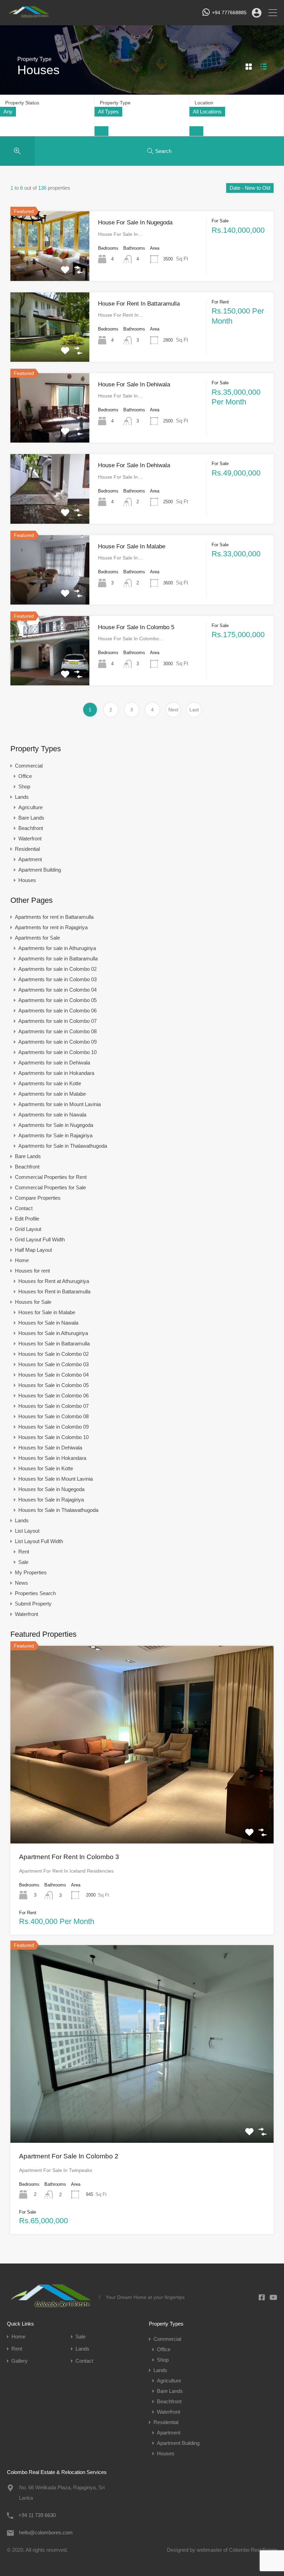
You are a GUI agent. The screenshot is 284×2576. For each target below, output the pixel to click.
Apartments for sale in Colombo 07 (57, 1021)
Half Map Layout (33, 1250)
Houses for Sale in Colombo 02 (54, 1354)
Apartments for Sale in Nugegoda (56, 1125)
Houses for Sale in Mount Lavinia (56, 1479)
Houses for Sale (33, 1302)
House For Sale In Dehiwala (134, 384)
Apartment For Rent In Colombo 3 (69, 1857)
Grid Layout (28, 1229)
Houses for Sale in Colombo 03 (54, 1364)
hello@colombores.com (46, 2532)
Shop (24, 786)
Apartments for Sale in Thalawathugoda (63, 1146)
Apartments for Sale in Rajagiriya (55, 1135)
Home (22, 1260)
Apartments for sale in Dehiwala (54, 1063)
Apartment (30, 859)
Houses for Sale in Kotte (46, 1468)
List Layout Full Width (39, 1541)
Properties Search (35, 1593)
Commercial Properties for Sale (50, 1187)
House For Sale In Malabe (132, 546)
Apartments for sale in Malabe (52, 1094)
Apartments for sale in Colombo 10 (57, 1052)
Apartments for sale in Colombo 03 (57, 979)
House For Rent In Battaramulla (139, 304)
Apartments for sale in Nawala (52, 1115)
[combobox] (8, 112)
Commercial (29, 766)
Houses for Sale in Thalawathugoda (58, 1510)
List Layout (27, 1531)
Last (194, 710)
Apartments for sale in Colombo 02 (57, 969)
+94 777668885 (229, 12)
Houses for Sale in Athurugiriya (53, 1333)
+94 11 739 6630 (37, 2515)
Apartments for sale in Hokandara (56, 1073)
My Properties (31, 1572)
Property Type (115, 103)
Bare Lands (31, 818)
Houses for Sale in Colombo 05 (54, 1385)
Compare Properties (38, 1198)
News (21, 1583)
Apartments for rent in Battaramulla (54, 917)
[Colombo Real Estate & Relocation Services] (29, 16)
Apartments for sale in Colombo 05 (57, 1000)
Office (25, 776)
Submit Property (33, 1604)
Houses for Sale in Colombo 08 (54, 1416)
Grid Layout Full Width (40, 1239)
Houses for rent (32, 1271)
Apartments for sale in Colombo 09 (57, 1042)
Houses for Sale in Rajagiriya (51, 1500)
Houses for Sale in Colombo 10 (54, 1437)
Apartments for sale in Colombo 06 (57, 1011)
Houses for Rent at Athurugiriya (54, 1281)
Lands (22, 797)
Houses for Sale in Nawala (48, 1323)
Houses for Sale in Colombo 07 (54, 1406)
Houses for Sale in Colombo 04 (54, 1375)
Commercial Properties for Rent (51, 1177)
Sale (23, 1562)
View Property (50, 267)
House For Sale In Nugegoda (135, 222)
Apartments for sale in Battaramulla (58, 958)
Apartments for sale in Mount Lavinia (60, 1104)
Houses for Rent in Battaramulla (54, 1291)
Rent (24, 1552)
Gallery (20, 2361)
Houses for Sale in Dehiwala (50, 1448)
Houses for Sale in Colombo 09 (54, 1427)
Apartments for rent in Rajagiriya (51, 927)
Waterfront (30, 838)
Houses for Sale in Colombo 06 (54, 1396)
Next (173, 710)
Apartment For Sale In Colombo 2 (69, 2156)
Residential (27, 849)
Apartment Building (40, 870)
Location (204, 103)
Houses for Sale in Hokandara (52, 1458)
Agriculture (30, 807)
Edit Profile (27, 1219)
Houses (27, 880)
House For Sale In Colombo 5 (136, 627)
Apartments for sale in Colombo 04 (57, 990)
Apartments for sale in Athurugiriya (57, 948)
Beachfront (31, 828)
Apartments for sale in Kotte (50, 1083)
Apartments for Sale (37, 938)
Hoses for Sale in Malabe (47, 1312)
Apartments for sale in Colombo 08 (57, 1031)
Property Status (22, 103)
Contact (24, 1208)
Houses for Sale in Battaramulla (54, 1343)
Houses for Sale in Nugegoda (51, 1489)
